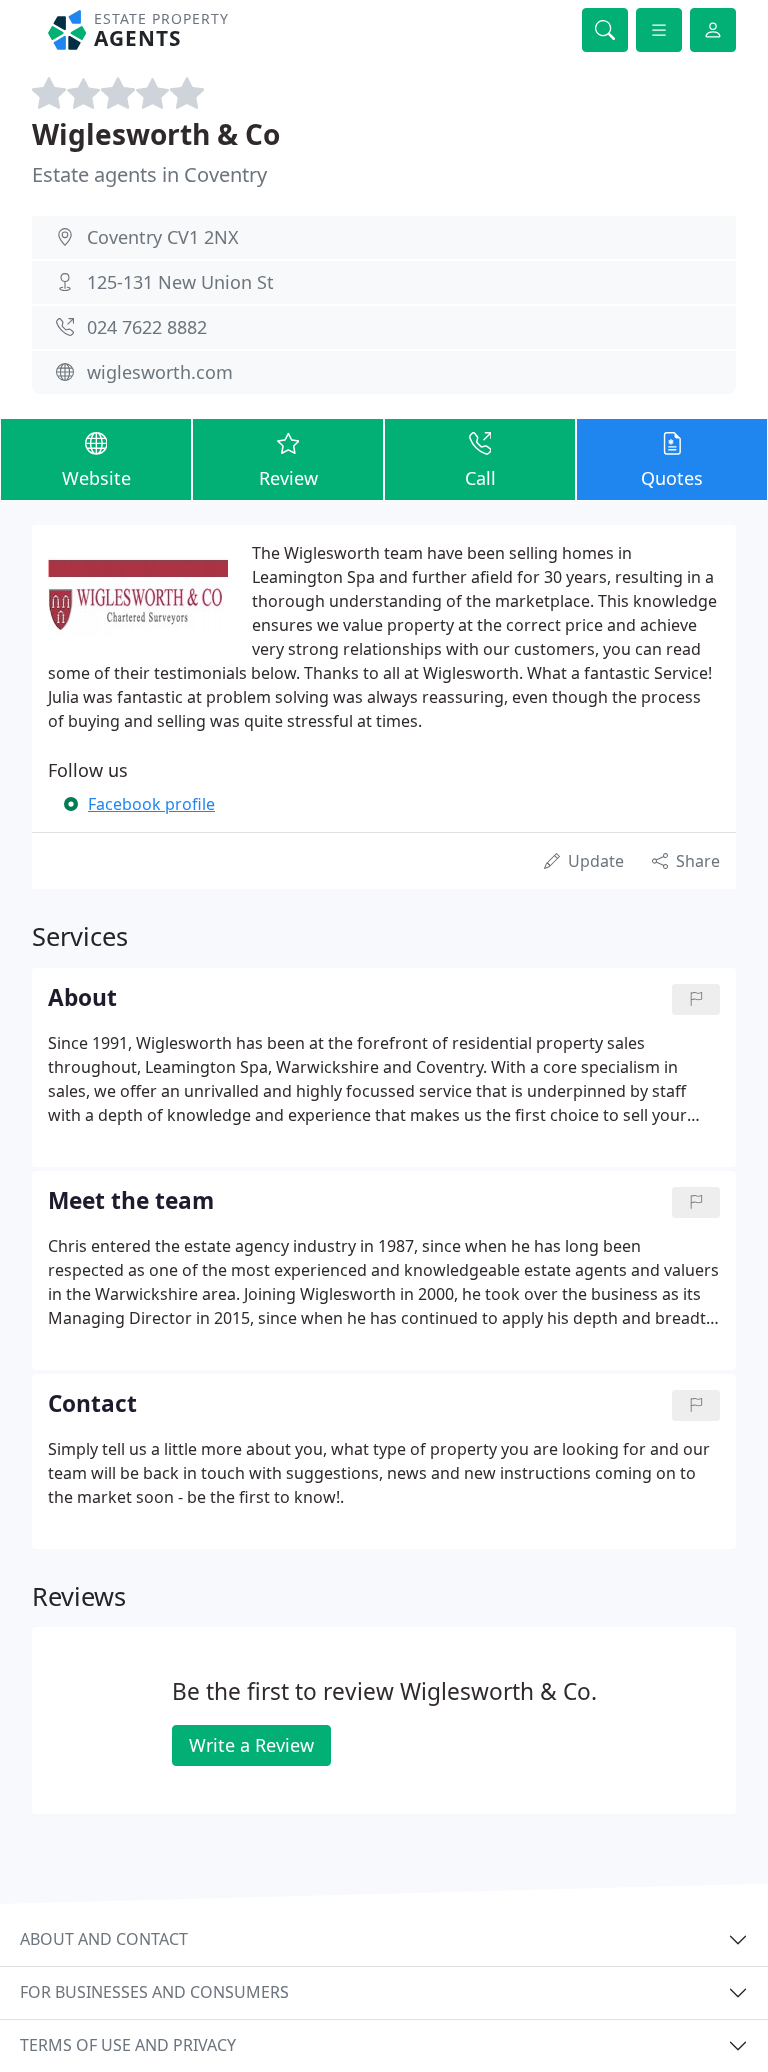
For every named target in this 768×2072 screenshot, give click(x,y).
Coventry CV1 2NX (163, 237)
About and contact (104, 1939)
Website (96, 478)
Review (288, 478)
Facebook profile (151, 804)
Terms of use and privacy (128, 2045)
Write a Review (251, 1745)
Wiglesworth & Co (156, 134)
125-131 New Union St (180, 282)
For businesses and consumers (154, 1992)
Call (480, 478)
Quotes (672, 478)
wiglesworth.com (160, 372)
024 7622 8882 (147, 327)
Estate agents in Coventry (149, 174)
